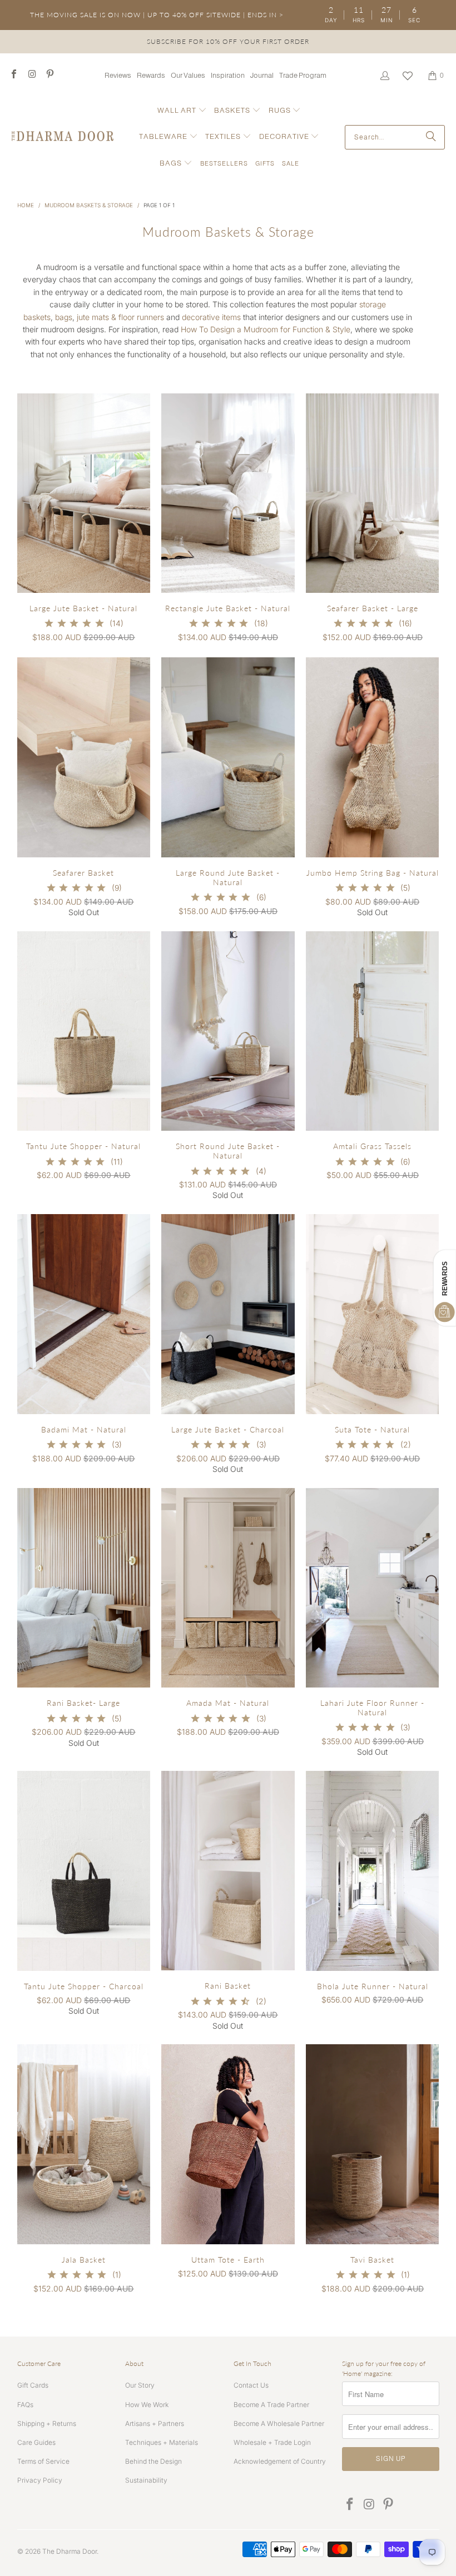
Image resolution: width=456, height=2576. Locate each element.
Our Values (188, 75)
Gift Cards (33, 2385)
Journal (262, 75)
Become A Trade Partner (271, 2405)
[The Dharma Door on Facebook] (13, 75)
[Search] (431, 137)
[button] (182, 111)
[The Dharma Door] (63, 137)
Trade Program (303, 75)
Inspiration (228, 75)
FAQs (25, 2405)
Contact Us (251, 2385)
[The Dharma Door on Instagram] (31, 75)
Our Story (140, 2385)
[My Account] (384, 76)
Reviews (118, 75)
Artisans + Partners (155, 2423)
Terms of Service (43, 2461)
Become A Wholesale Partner (279, 2423)
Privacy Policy (40, 2480)
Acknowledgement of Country (280, 2461)
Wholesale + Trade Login (272, 2442)
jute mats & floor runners (120, 317)
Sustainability (146, 2480)
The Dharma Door (70, 2551)
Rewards (151, 75)
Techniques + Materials (162, 2442)
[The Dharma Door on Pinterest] (49, 75)
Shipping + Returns (47, 2423)
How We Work (147, 2405)
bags (64, 317)
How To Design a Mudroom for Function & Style (266, 329)
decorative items (211, 317)
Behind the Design (153, 2461)
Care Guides (36, 2442)
